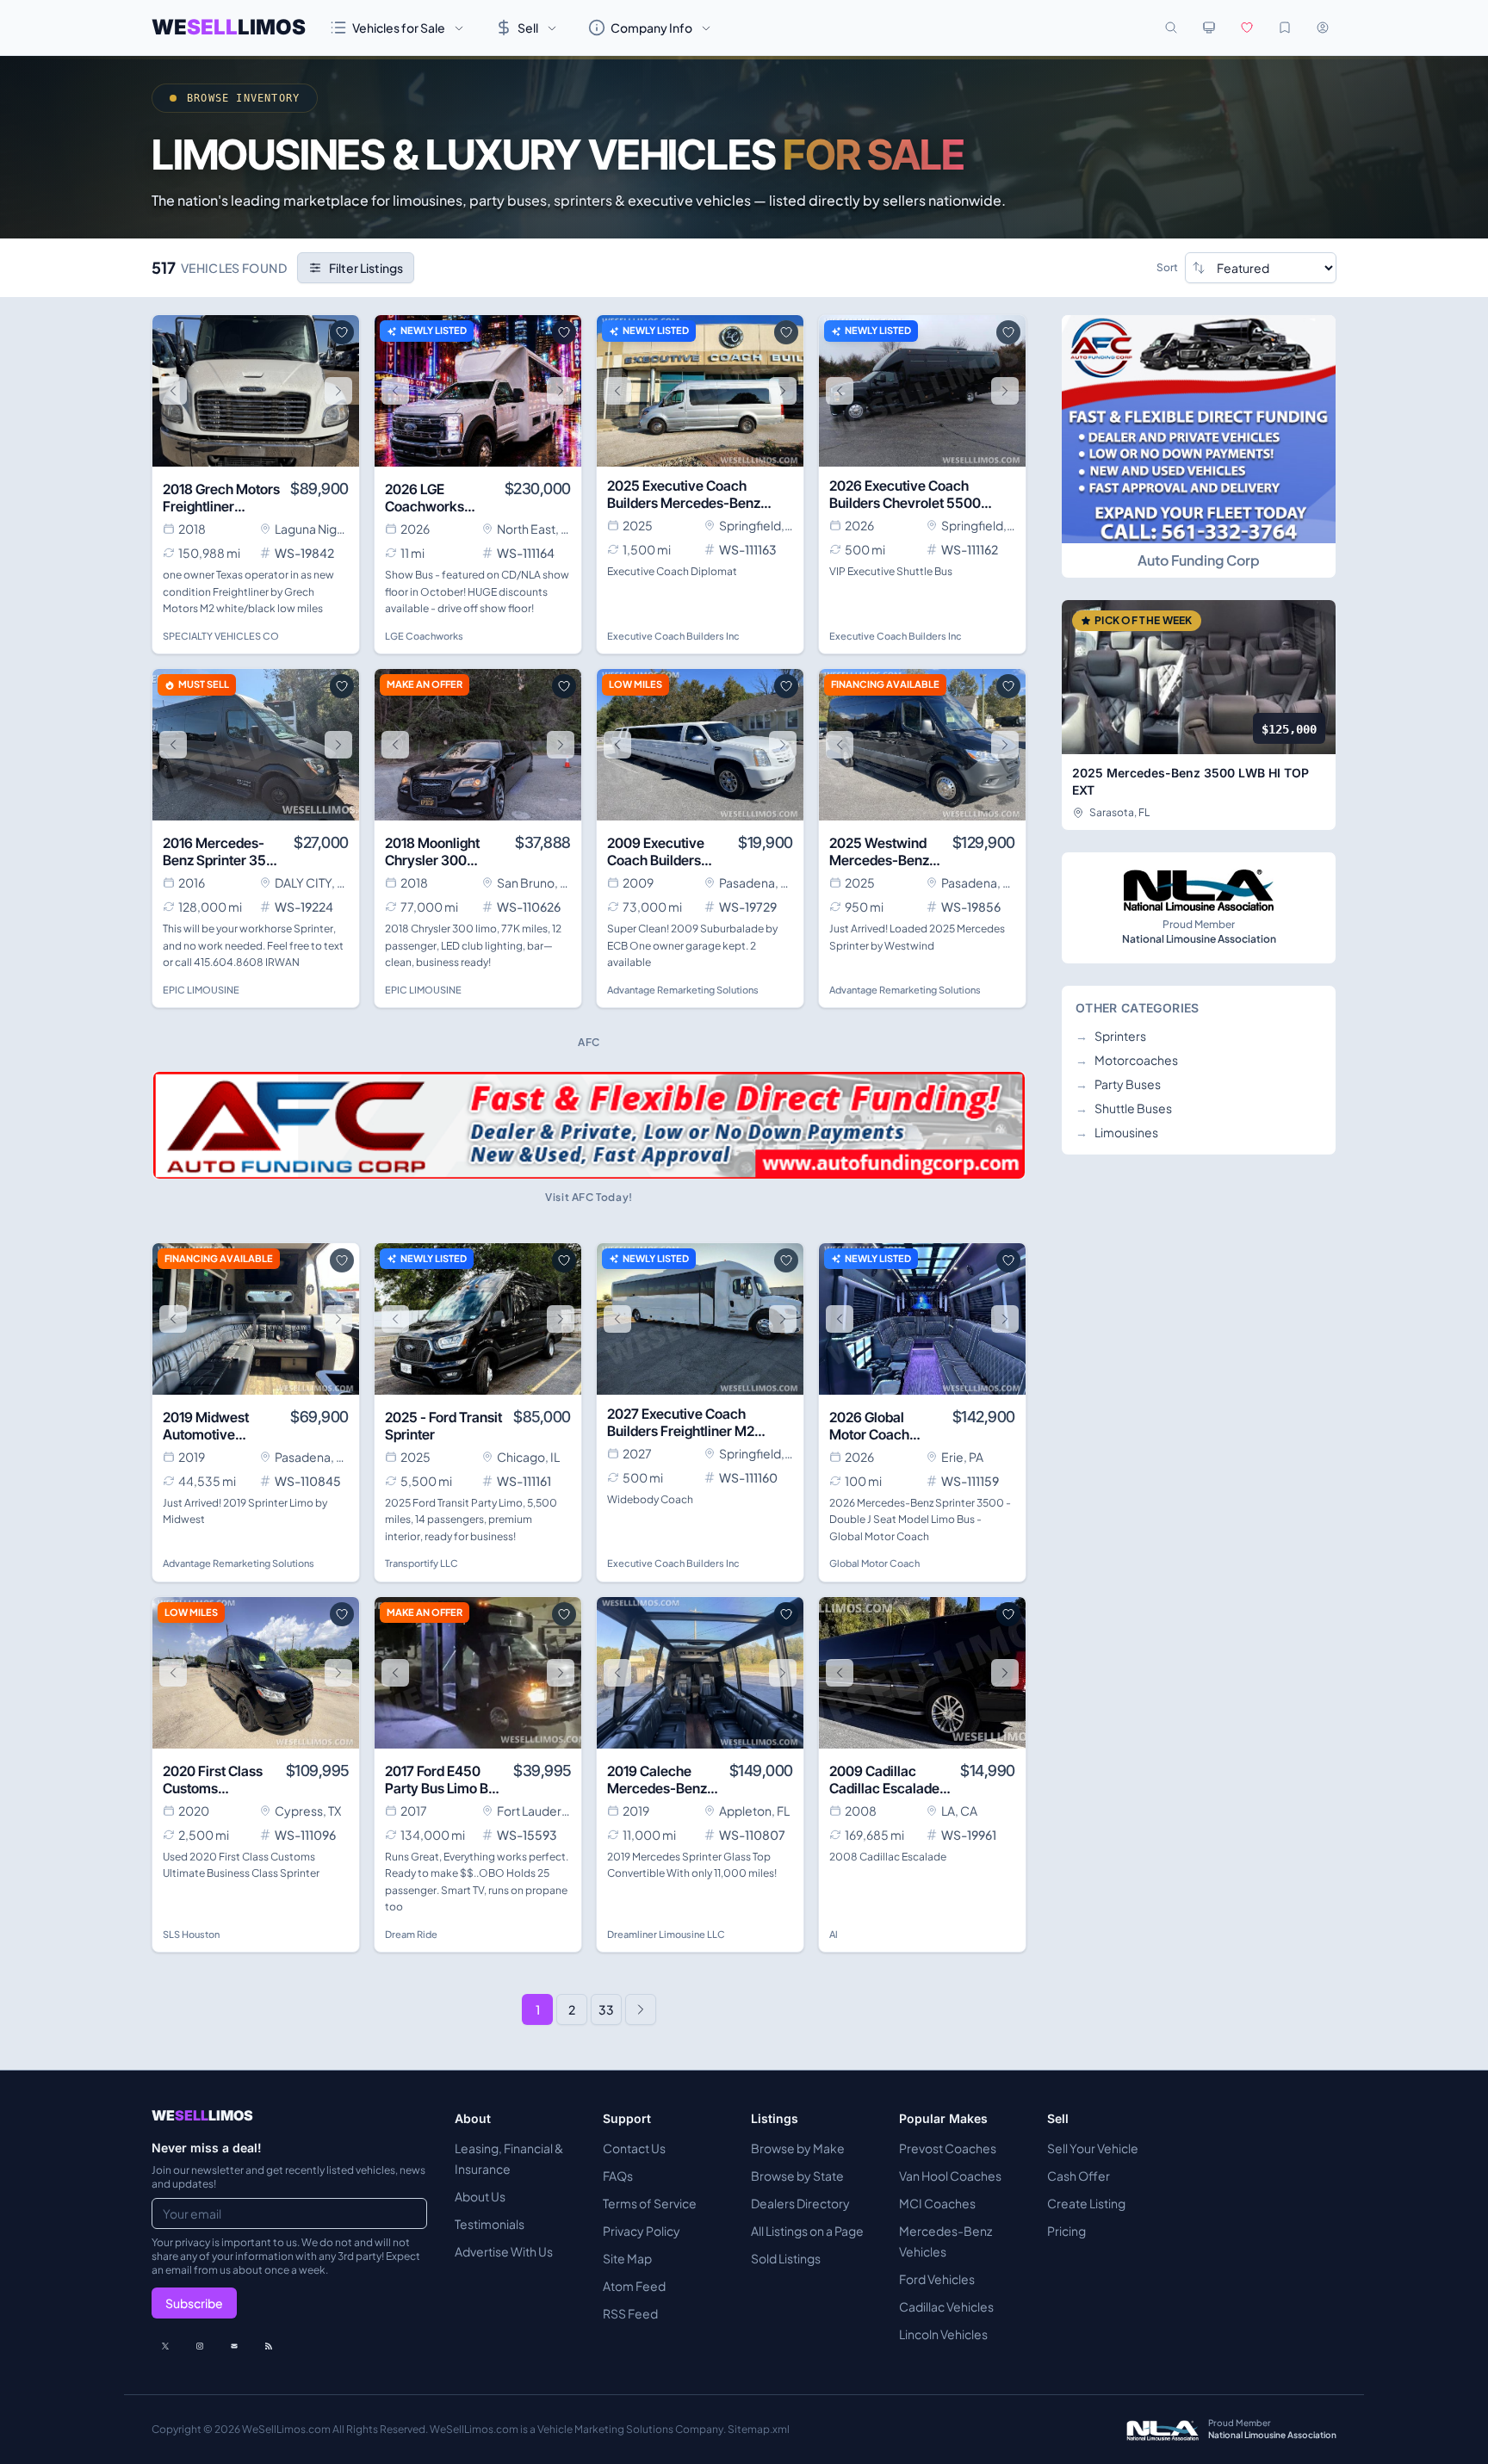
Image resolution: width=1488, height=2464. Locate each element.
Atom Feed (634, 2286)
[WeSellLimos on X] (165, 2346)
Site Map (627, 2258)
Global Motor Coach (874, 1563)
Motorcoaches (1127, 1060)
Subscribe (194, 2303)
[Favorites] (1247, 28)
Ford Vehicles (937, 2279)
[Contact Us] (234, 2346)
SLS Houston (191, 1934)
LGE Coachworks (424, 636)
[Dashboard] (1323, 28)
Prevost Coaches (948, 2148)
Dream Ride (411, 1934)
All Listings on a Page (807, 2231)
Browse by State (797, 2176)
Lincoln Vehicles (943, 2334)
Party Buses (1118, 1084)
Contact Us (634, 2148)
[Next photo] (338, 391)
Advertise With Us (504, 2251)
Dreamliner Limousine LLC (666, 1934)
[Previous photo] (173, 391)
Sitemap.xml (759, 2429)
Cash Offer (1079, 2176)
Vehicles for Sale (399, 28)
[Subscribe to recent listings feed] (269, 2346)
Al (834, 1934)
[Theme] (1209, 28)
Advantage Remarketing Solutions (683, 990)
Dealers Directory (800, 2203)
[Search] (1171, 28)
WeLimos (229, 27)
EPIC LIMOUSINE (201, 990)
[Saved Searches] (1285, 28)
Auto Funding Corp (1199, 560)
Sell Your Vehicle (1093, 2148)
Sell (528, 28)
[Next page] (641, 2009)
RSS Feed (630, 2313)
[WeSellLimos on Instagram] (200, 2346)
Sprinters (1111, 1036)
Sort (1167, 267)
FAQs (618, 2176)
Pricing (1066, 2231)
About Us (480, 2196)
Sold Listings (786, 2258)
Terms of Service (650, 2203)
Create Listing (1086, 2203)
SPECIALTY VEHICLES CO (221, 636)
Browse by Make (798, 2148)
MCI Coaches (937, 2203)
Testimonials (490, 2224)
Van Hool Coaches (950, 2176)
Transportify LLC (422, 1563)
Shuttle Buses (1124, 1108)
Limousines (1117, 1132)
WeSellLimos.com (287, 2429)
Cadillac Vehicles (946, 2306)
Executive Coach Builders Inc (673, 636)
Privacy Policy (642, 2231)
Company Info (651, 28)
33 (606, 2009)
